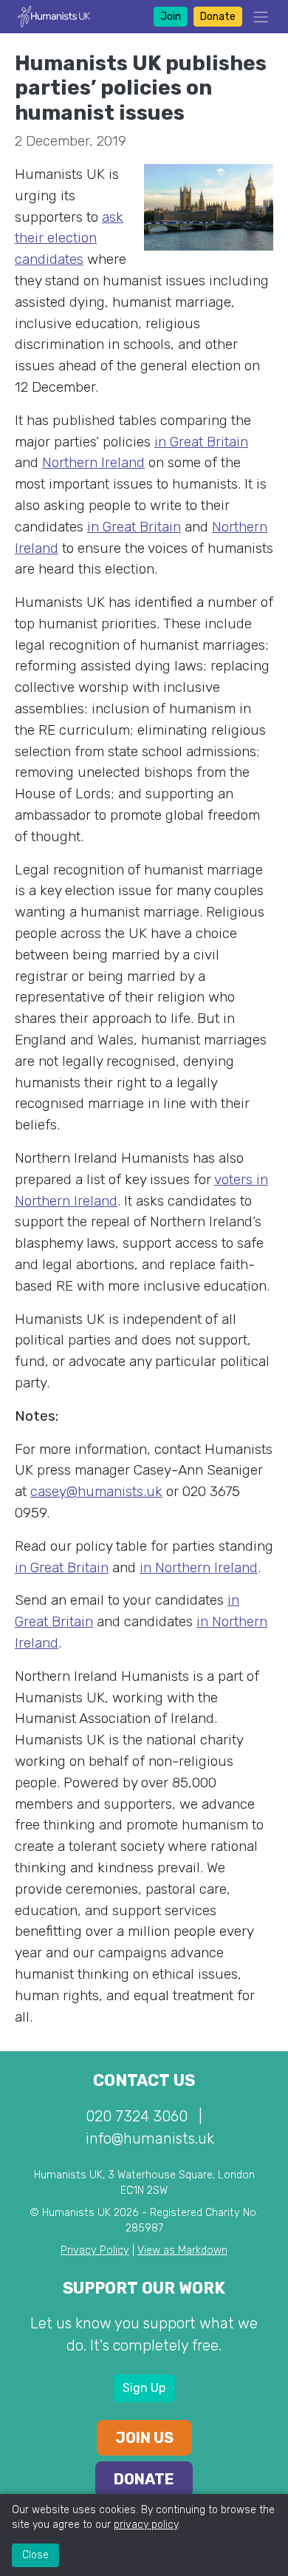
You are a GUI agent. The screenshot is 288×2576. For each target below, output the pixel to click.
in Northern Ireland (199, 1567)
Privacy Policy (95, 2250)
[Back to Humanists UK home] (54, 16)
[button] (256, 17)
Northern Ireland (93, 462)
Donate (218, 17)
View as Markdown (182, 2250)
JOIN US (144, 2438)
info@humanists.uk (150, 2138)
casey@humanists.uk (96, 1491)
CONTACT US (144, 2080)
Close (35, 2555)
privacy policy (146, 2525)
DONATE (144, 2479)
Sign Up (144, 2388)
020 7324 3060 (137, 2116)
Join (171, 17)
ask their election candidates (69, 238)
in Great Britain (201, 442)
